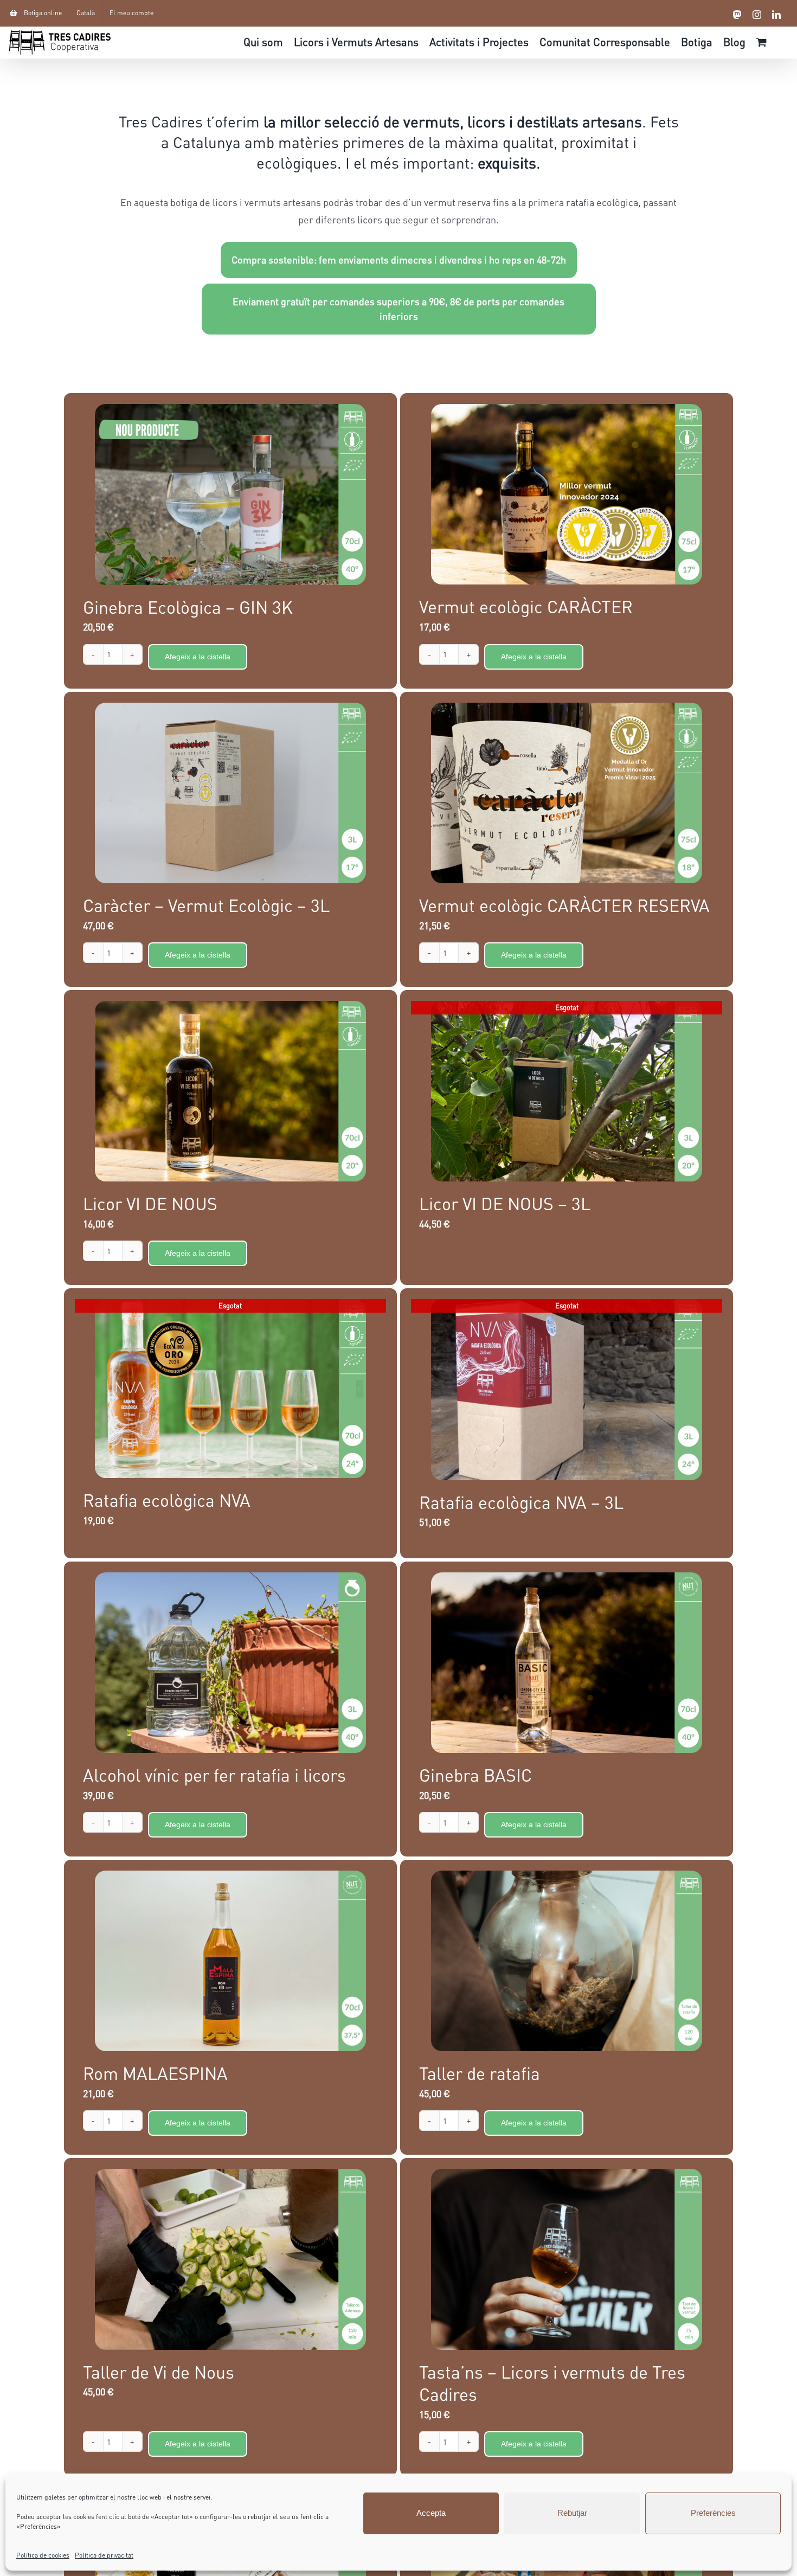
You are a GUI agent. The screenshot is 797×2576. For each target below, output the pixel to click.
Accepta (431, 2513)
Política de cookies (43, 2555)
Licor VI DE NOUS (150, 1203)
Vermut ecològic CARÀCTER (526, 606)
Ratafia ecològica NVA (167, 1500)
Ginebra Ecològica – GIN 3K (188, 607)
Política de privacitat (104, 2555)
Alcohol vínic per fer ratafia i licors (214, 1775)
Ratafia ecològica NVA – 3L (521, 1502)
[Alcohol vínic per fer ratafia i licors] (230, 1663)
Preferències (713, 2513)
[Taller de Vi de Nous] (230, 2259)
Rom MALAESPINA (155, 2073)
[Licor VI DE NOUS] (230, 1091)
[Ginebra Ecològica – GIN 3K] (230, 494)
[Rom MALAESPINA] (230, 1961)
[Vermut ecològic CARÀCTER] (567, 494)
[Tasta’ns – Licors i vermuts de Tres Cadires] (567, 2259)
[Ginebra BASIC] (567, 1663)
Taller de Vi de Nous (159, 2372)
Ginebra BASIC (475, 1775)
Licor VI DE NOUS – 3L (505, 1203)
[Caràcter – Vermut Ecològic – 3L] (230, 793)
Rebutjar (572, 2513)
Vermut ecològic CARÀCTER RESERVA (564, 905)
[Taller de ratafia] (567, 1961)
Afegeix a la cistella (198, 657)
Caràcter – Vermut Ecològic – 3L (206, 905)
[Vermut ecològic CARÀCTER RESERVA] (567, 793)
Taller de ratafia (480, 2073)
